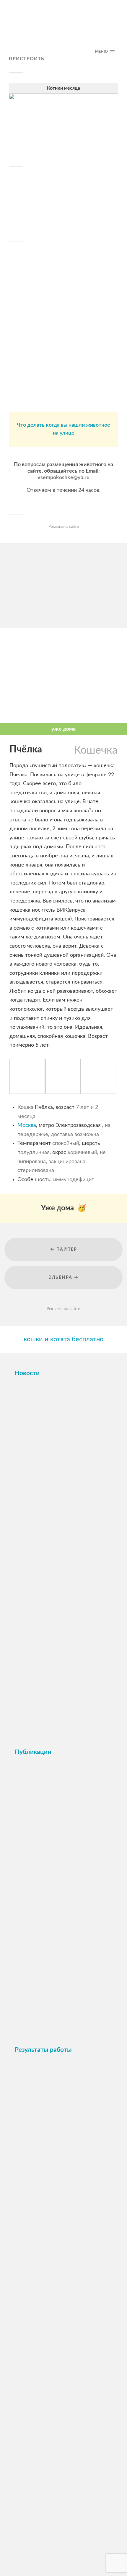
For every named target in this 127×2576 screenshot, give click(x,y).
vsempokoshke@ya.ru (63, 478)
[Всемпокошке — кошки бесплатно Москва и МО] (63, 31)
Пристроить (27, 59)
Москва (27, 1125)
